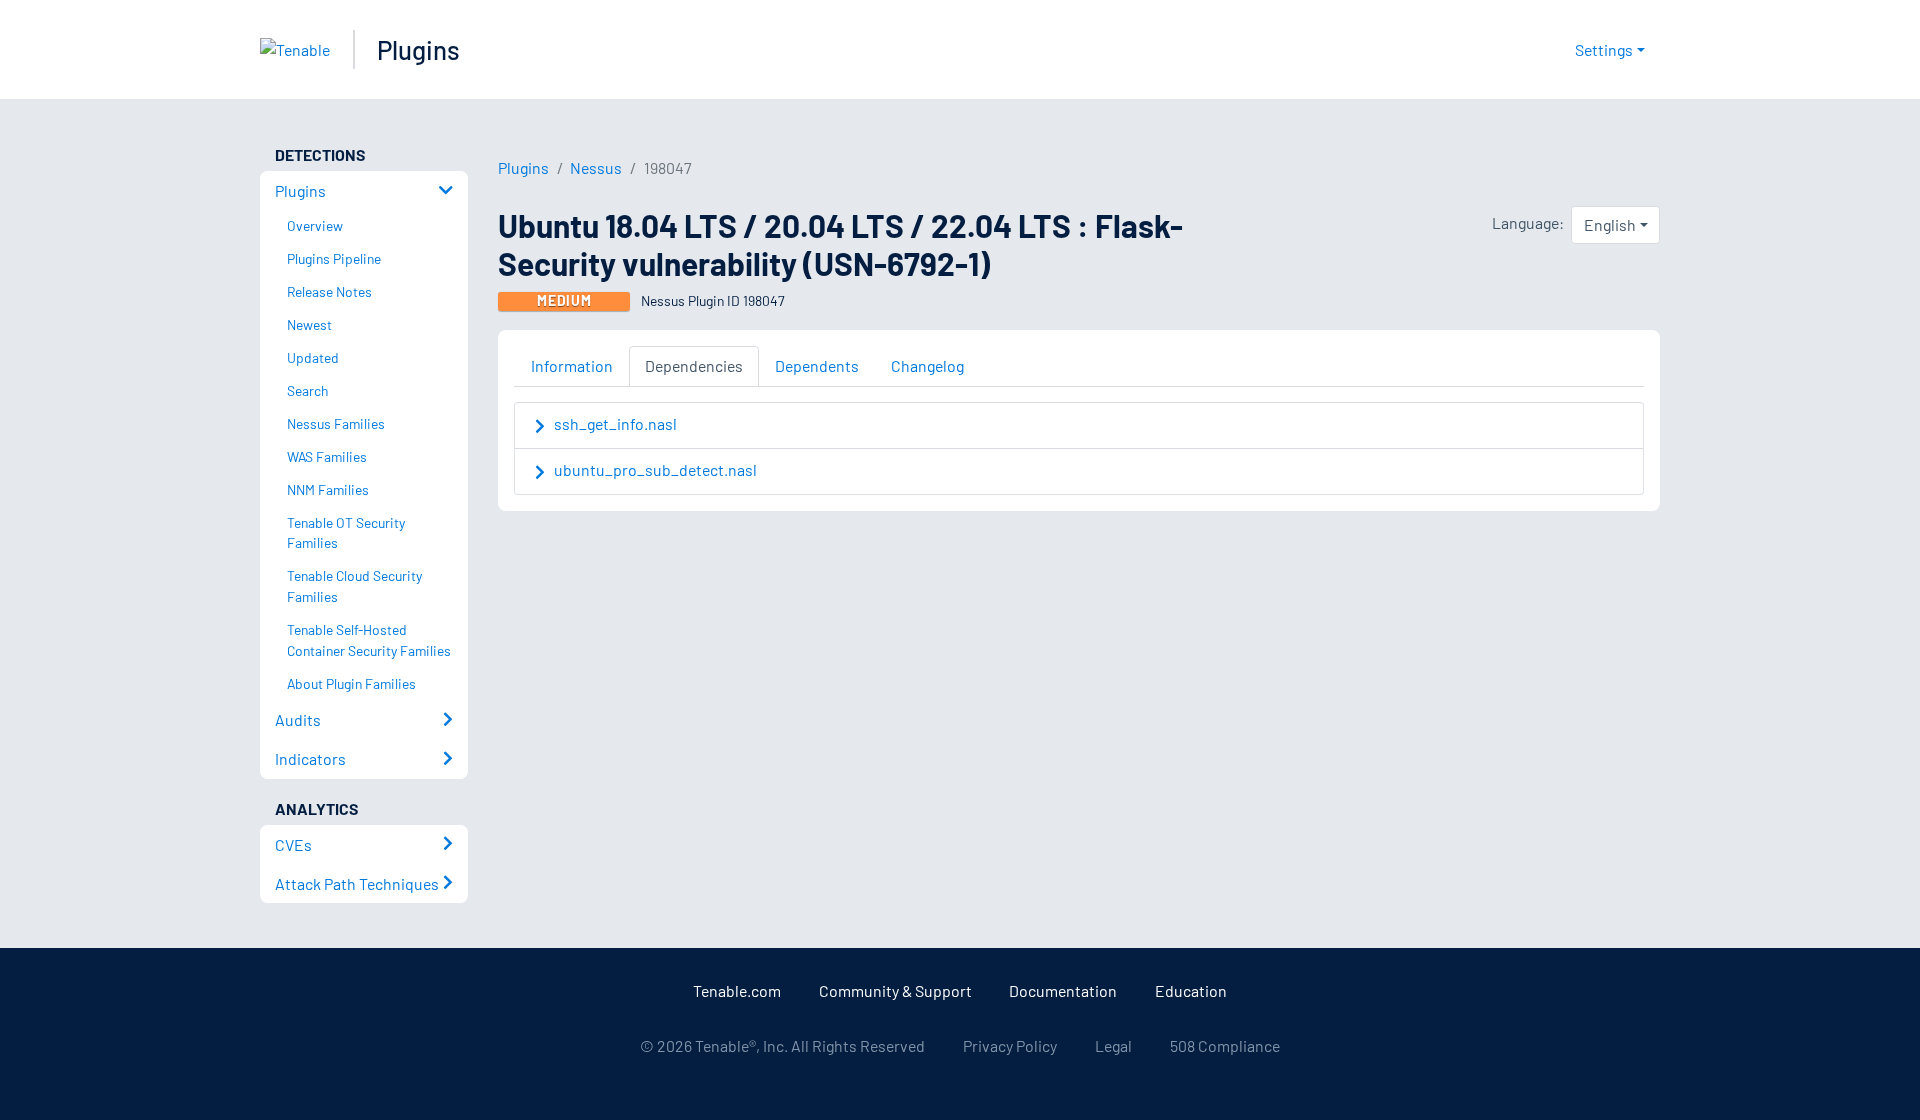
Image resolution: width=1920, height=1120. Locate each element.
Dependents (817, 365)
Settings (1604, 49)
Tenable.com (737, 990)
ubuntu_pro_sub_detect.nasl (655, 469)
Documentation (1063, 990)
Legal (1113, 1045)
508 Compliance (1225, 1045)
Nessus (596, 167)
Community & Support (895, 990)
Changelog (927, 365)
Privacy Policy (1010, 1045)
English (1610, 224)
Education (1191, 990)
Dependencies (694, 365)
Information (572, 365)
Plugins (418, 49)
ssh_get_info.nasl (615, 423)
